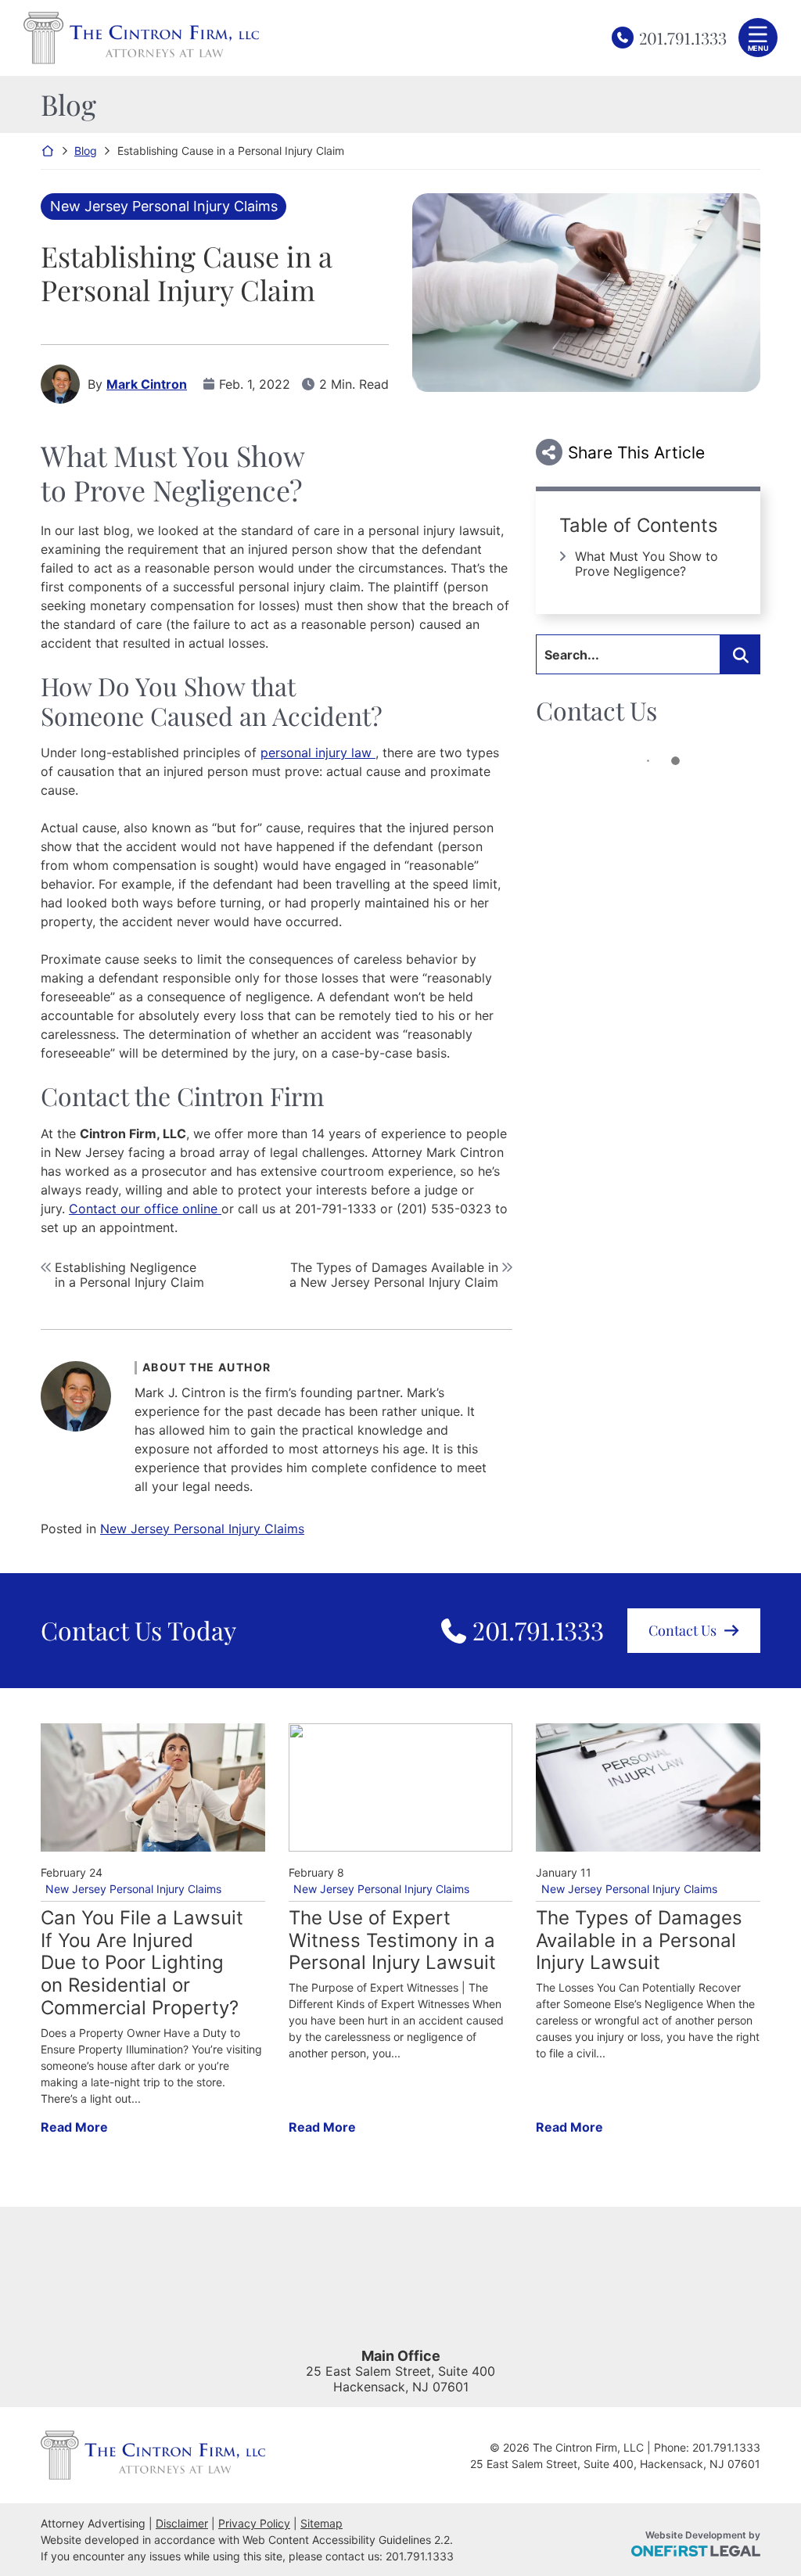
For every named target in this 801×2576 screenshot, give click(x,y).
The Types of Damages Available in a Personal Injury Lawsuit (639, 1941)
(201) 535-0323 (444, 1209)
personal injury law (318, 753)
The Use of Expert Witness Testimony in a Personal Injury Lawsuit (392, 1941)
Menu (758, 48)
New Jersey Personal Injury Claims (164, 206)
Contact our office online (145, 1209)
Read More (74, 2127)
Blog (86, 151)
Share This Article (636, 453)
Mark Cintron (147, 384)
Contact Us (682, 1630)
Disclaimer (182, 2523)
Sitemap (321, 2523)
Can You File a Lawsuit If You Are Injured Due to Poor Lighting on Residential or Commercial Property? (142, 1963)
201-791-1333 (336, 1209)
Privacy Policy (254, 2523)
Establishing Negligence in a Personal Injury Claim (129, 1275)
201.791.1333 (683, 37)
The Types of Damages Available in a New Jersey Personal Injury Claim (394, 1275)
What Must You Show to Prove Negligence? (647, 564)
